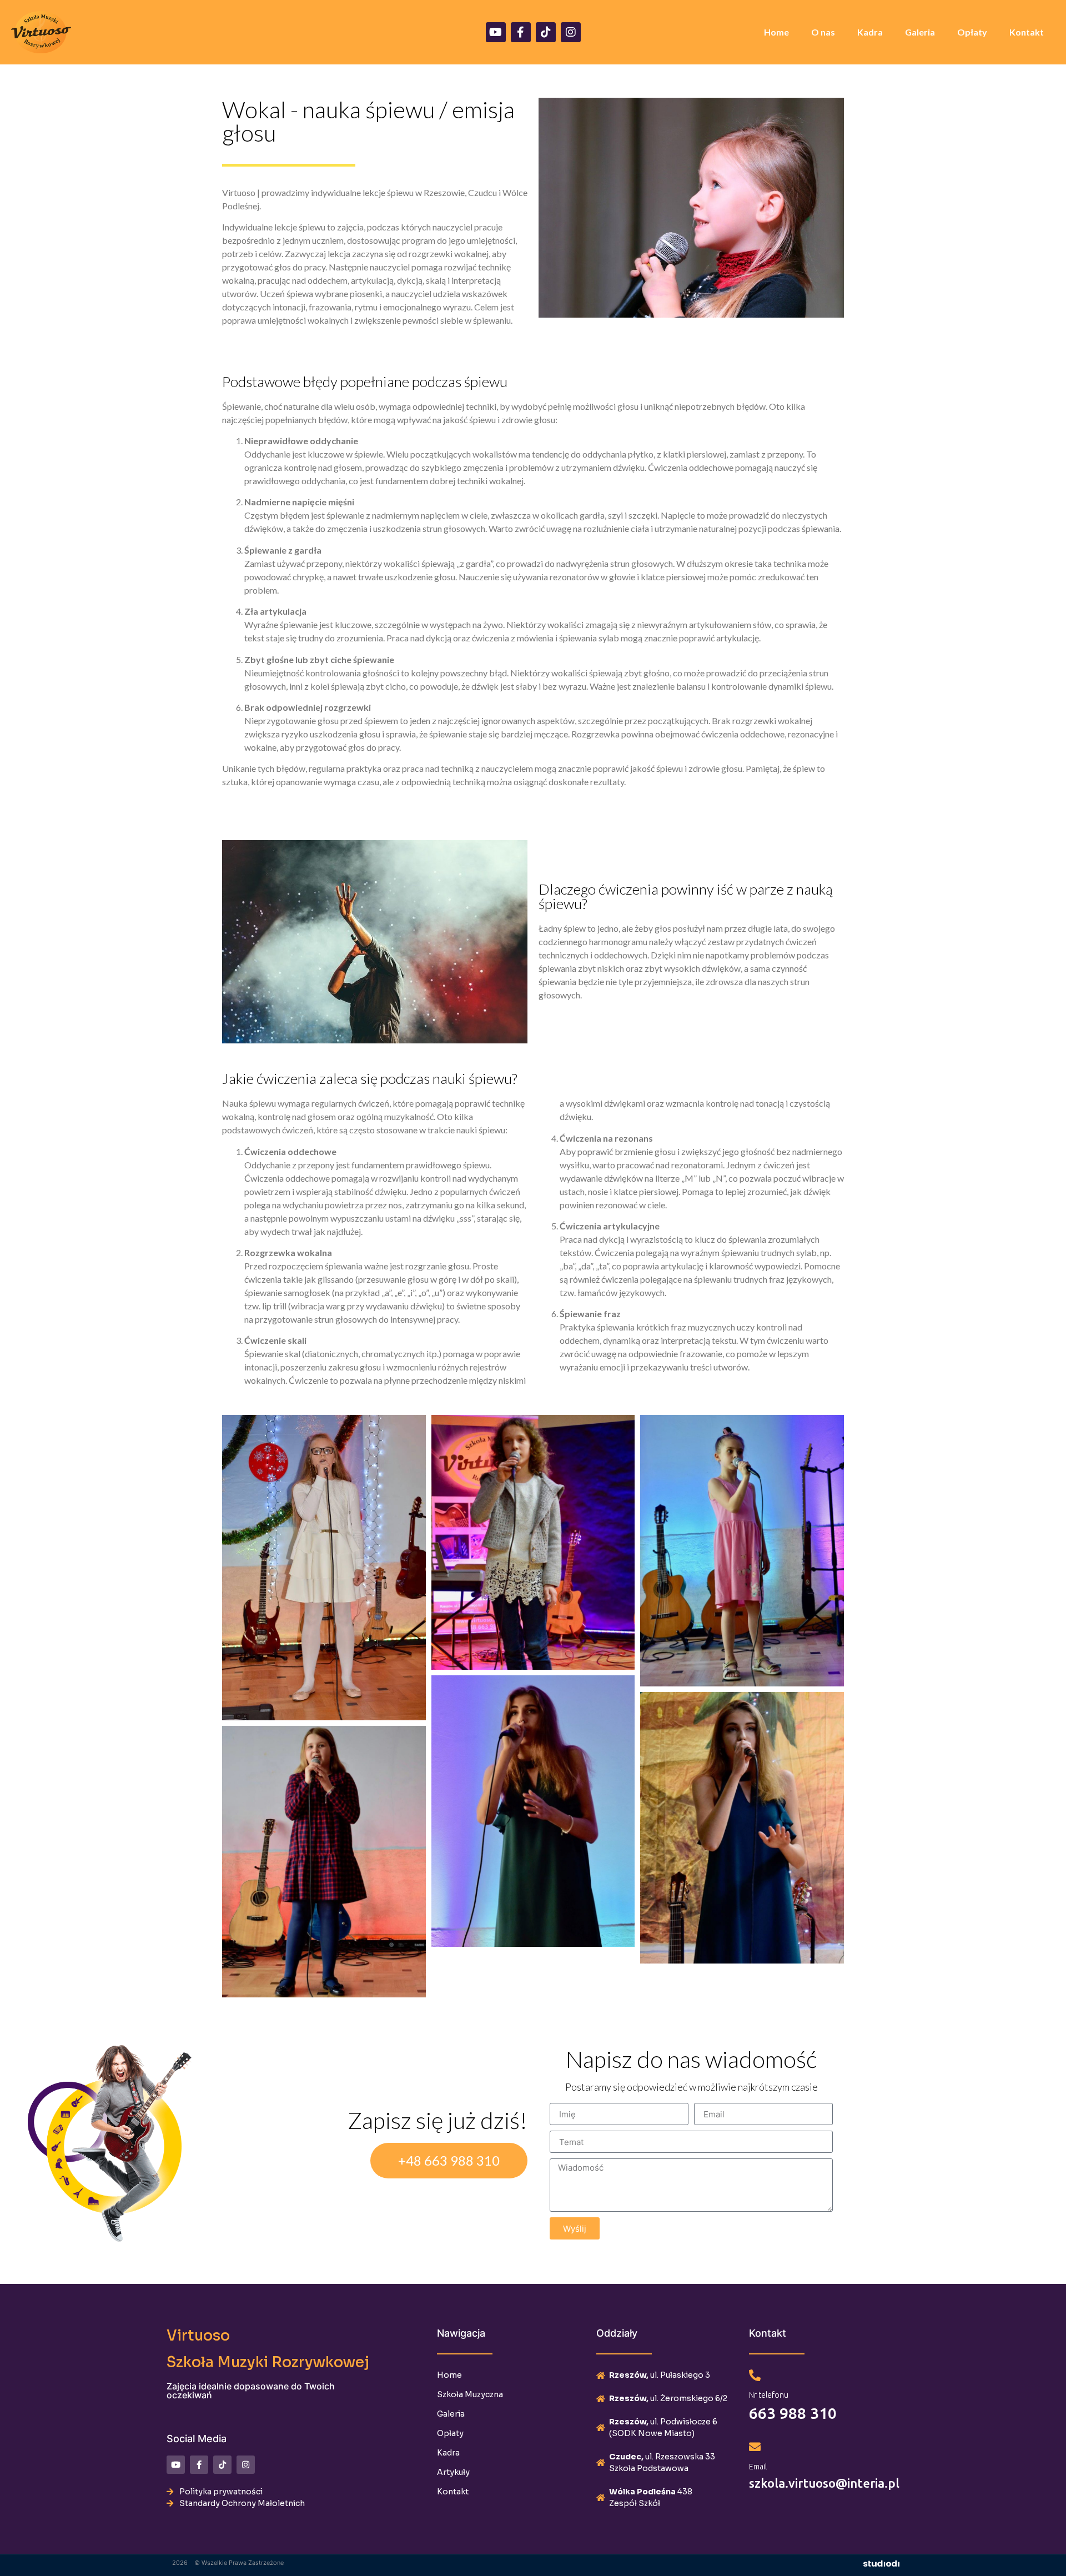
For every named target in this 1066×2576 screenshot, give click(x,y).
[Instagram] (571, 32)
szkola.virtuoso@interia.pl (824, 2483)
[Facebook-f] (521, 32)
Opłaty (972, 32)
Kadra (870, 32)
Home (776, 32)
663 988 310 (793, 2413)
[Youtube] (496, 32)
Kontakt (1027, 32)
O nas (823, 32)
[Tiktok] (546, 32)
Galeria (920, 32)
